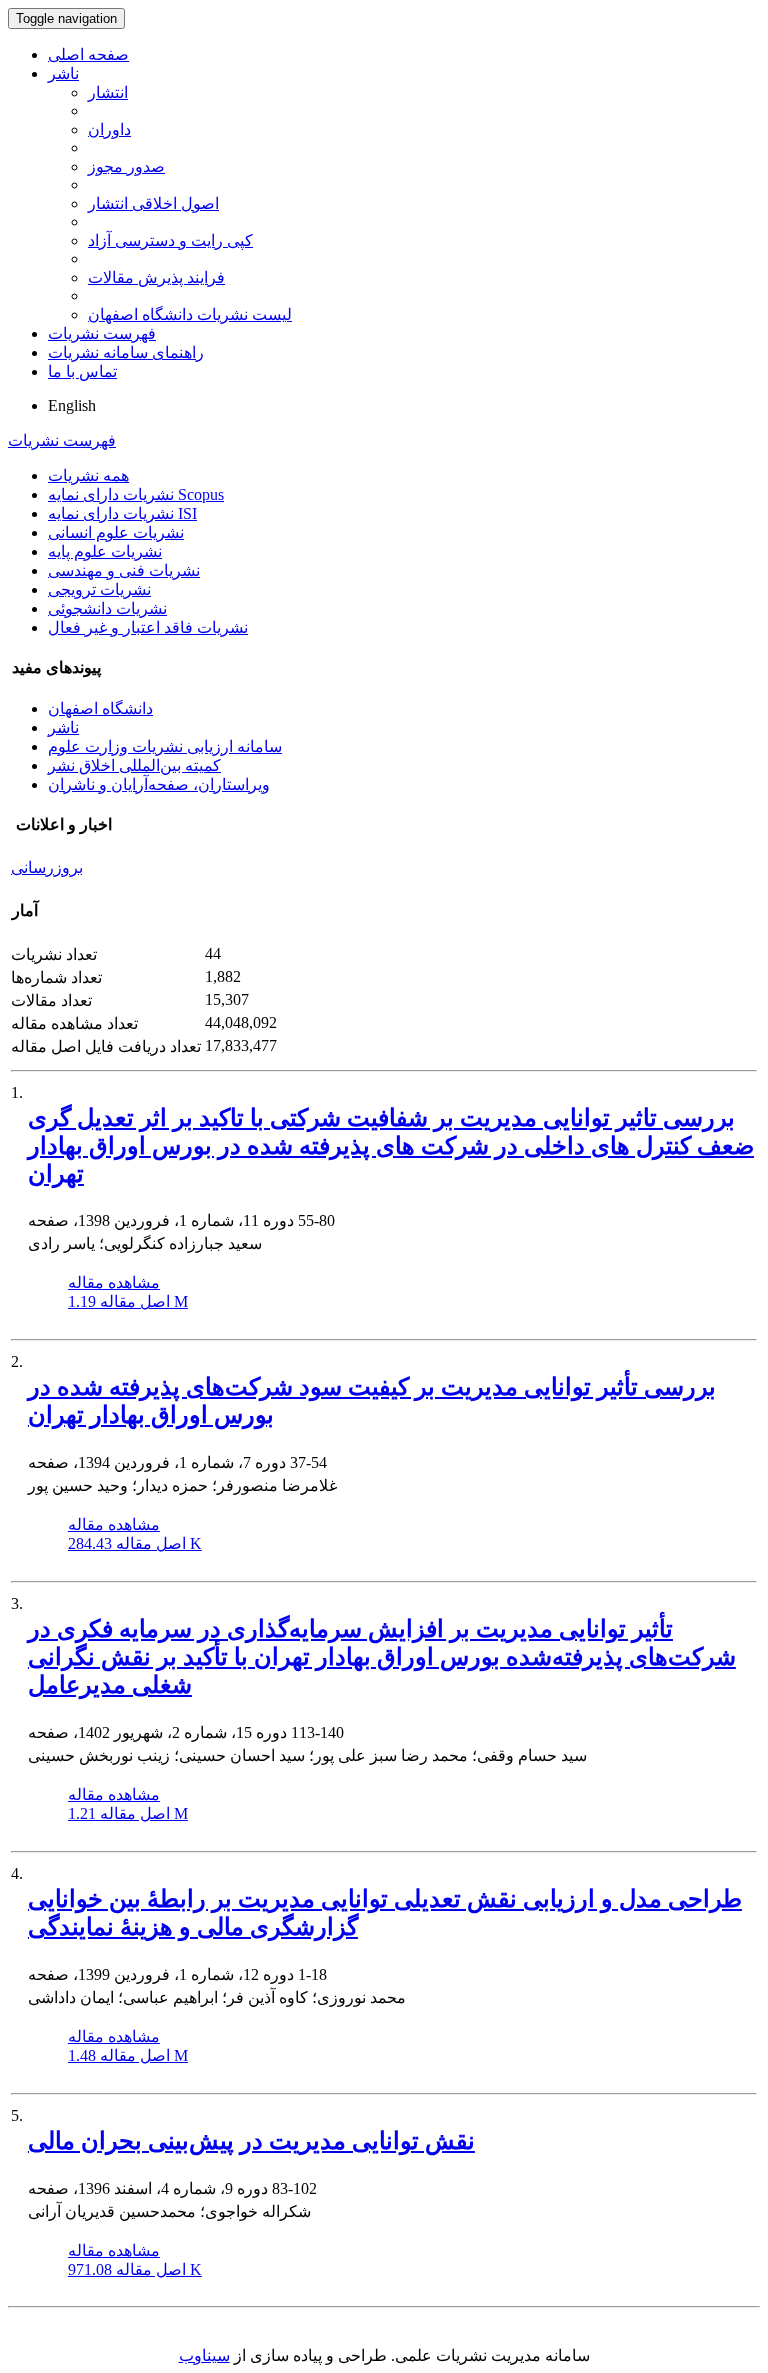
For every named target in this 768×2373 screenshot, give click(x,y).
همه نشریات (88, 475)
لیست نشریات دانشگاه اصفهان (190, 314)
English (72, 405)
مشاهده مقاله (114, 1282)
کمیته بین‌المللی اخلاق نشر (134, 765)
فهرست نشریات (102, 333)
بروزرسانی (47, 867)
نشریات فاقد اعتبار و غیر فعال (148, 627)
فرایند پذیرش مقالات (156, 277)
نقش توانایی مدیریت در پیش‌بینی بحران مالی (251, 2141)
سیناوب (204, 2355)
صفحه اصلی (88, 54)
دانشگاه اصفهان (100, 708)
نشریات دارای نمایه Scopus (136, 494)
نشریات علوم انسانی (116, 532)
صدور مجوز (126, 166)
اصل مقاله (128, 1301)
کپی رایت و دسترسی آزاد (170, 240)
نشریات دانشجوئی (107, 608)
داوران (109, 129)
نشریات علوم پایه (105, 551)
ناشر (63, 73)
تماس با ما (82, 371)
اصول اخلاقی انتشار (153, 203)
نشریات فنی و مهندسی (124, 570)
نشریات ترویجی (99, 589)
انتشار (108, 92)
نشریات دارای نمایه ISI (122, 513)
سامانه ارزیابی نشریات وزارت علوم (165, 746)
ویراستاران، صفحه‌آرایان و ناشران (159, 784)
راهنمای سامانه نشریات (126, 352)
